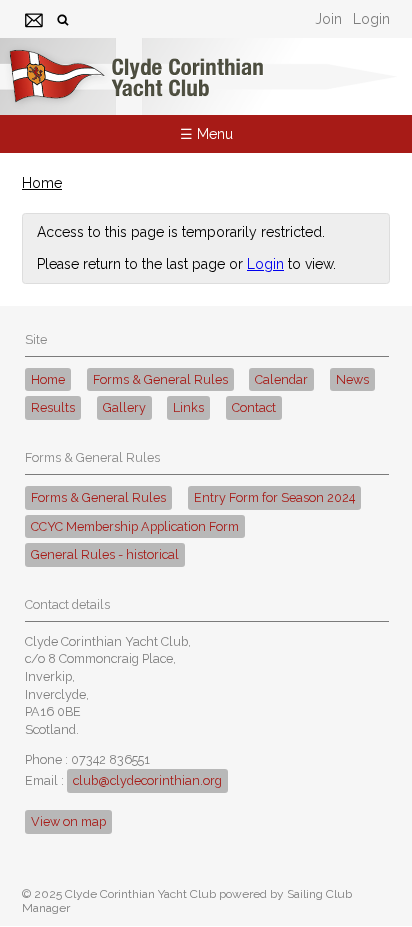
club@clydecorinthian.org (147, 780)
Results (53, 407)
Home (42, 183)
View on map (68, 821)
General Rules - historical (105, 554)
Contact (254, 407)
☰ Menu (206, 134)
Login (371, 19)
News (352, 379)
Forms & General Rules (160, 379)
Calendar (281, 379)
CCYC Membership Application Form (135, 526)
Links (188, 407)
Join (328, 19)
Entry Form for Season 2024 (274, 497)
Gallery (124, 407)
